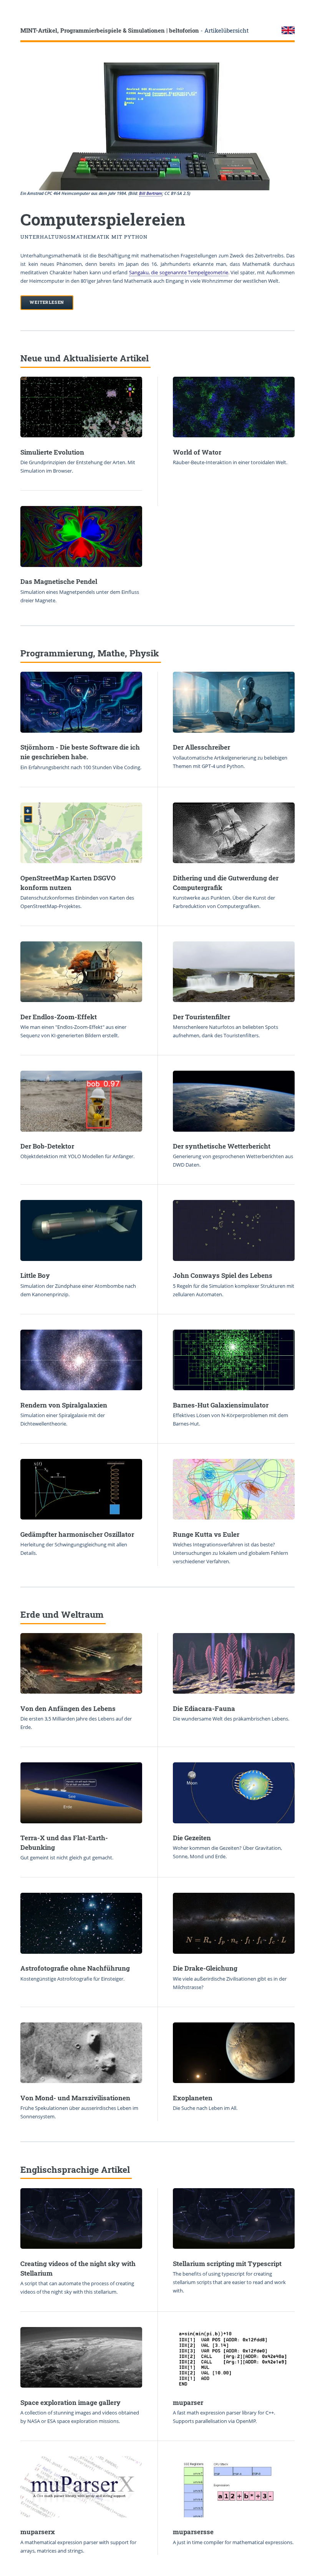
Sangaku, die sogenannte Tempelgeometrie (179, 272)
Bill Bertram (151, 193)
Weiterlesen (47, 302)
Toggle (14, 14)
